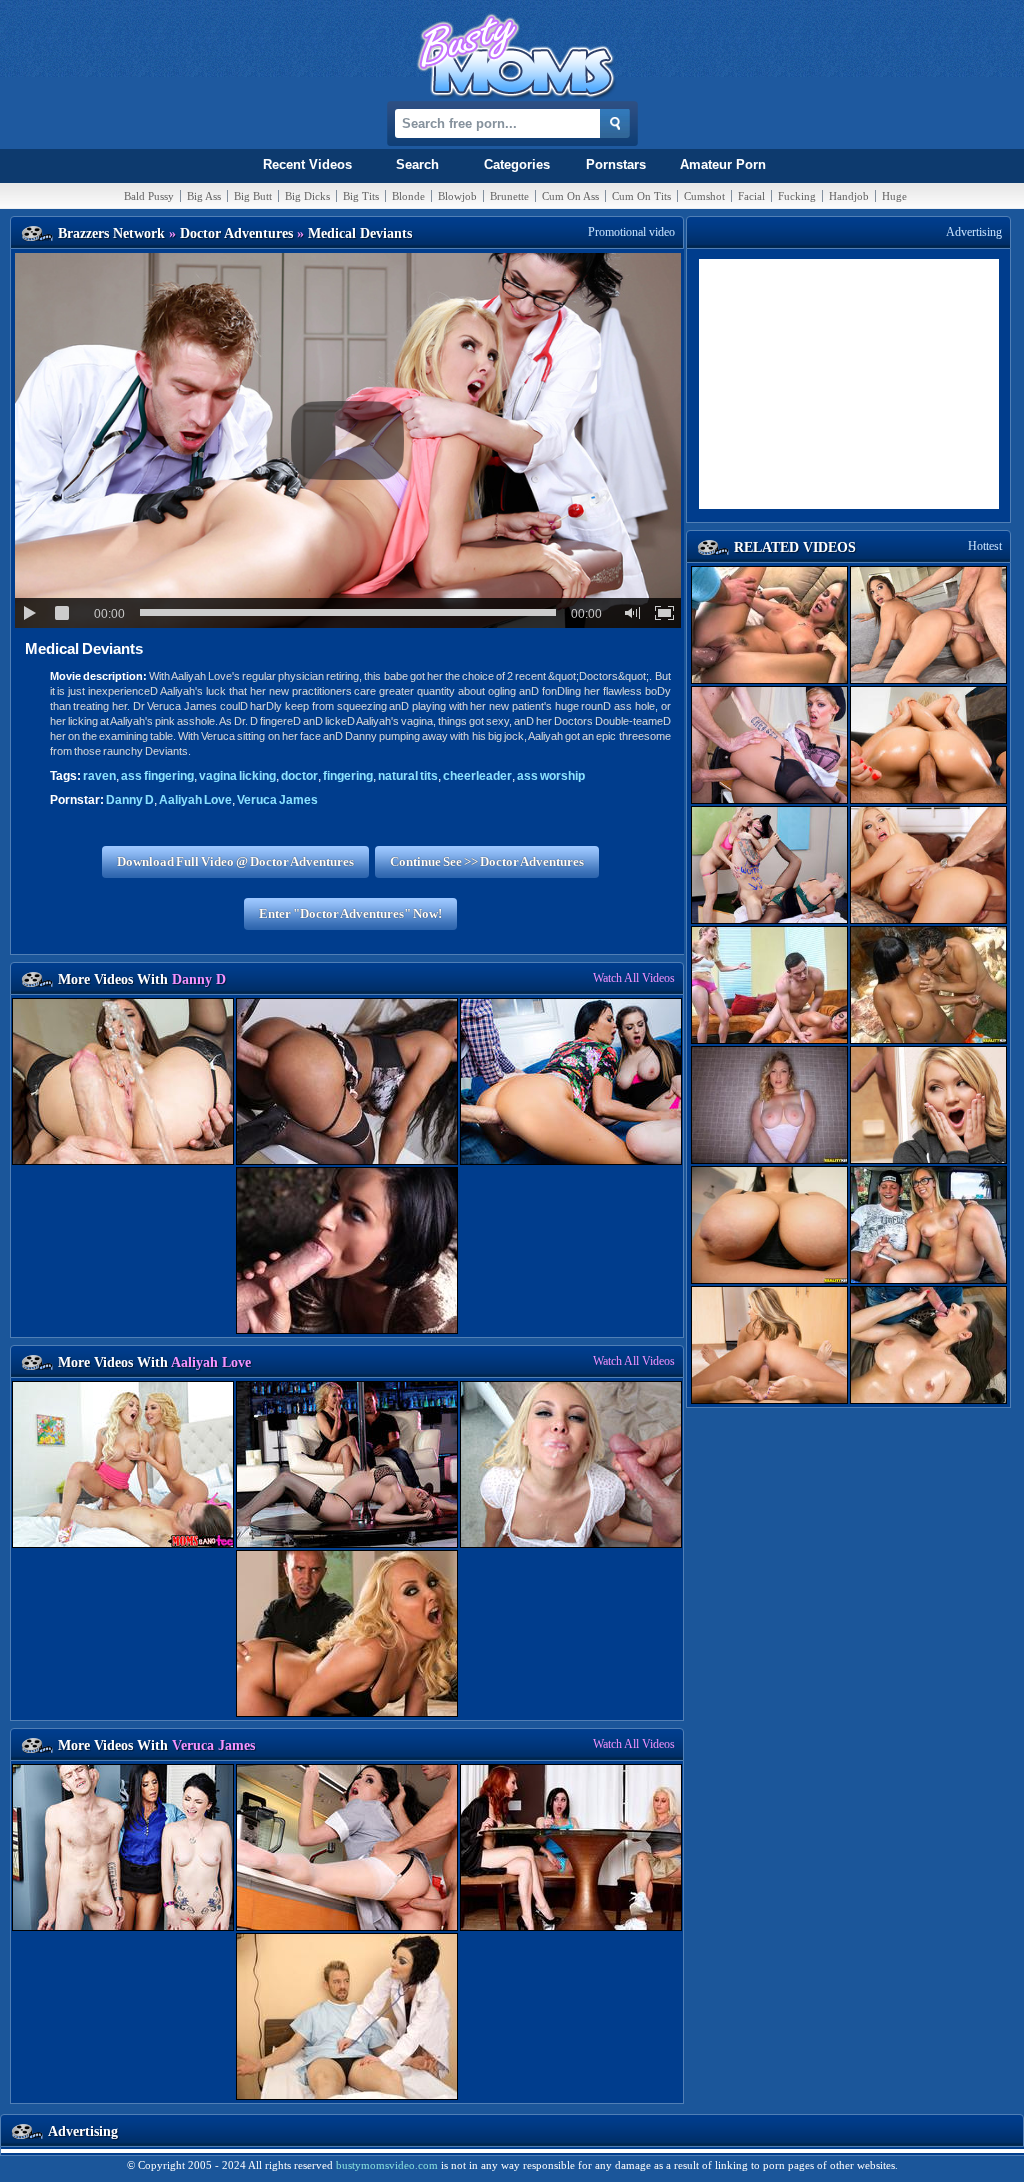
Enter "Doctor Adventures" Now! (350, 913)
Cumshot (704, 196)
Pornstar (616, 164)
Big (204, 196)
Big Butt (253, 196)
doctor (299, 776)
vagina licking (237, 776)
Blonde (408, 196)
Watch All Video (634, 978)
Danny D (130, 800)
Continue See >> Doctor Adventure (487, 861)
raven (99, 776)
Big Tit (361, 196)
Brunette (509, 196)
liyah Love (195, 800)
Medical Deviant (84, 648)
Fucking (797, 196)
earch (417, 164)
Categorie (517, 164)
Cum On (570, 196)
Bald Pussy (149, 196)
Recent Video (307, 164)
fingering (157, 776)
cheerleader (477, 776)
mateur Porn (723, 164)
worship (551, 776)
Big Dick (307, 196)
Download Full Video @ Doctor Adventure (235, 861)
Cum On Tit (641, 196)
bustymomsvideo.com (387, 2165)
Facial (751, 196)
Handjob (849, 196)
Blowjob (457, 196)
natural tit (408, 776)
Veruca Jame (277, 800)
